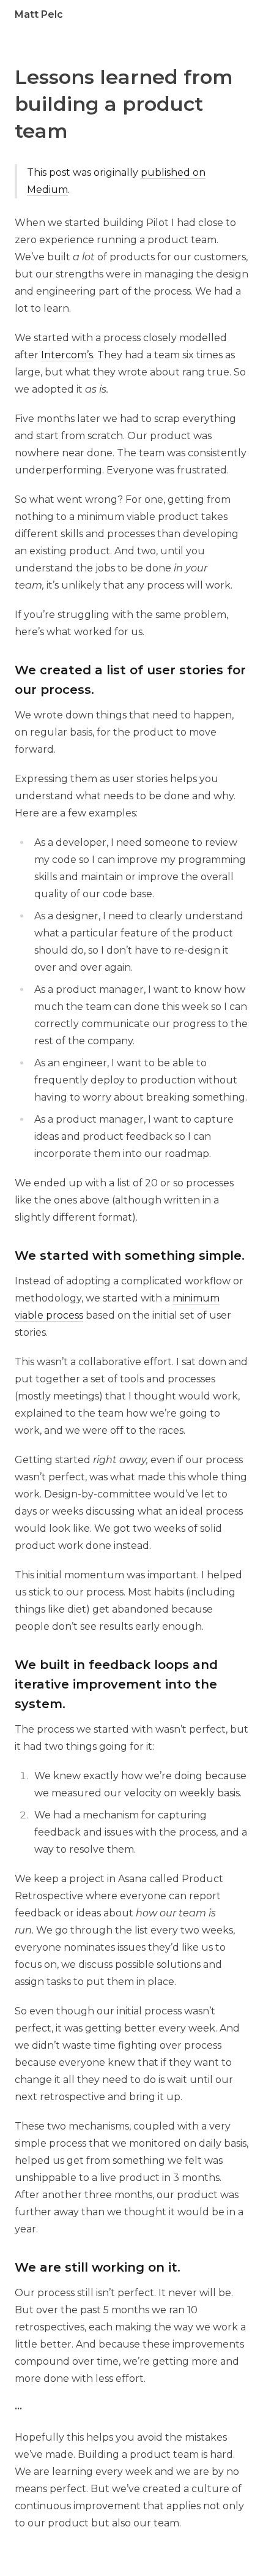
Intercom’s (67, 355)
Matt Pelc (39, 14)
